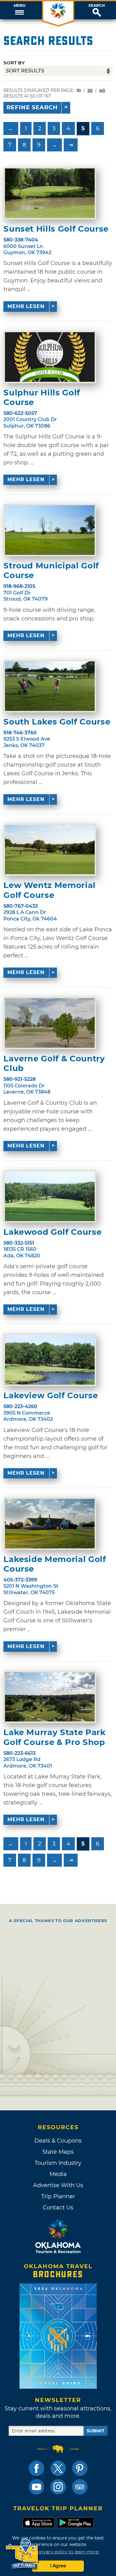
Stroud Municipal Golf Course (51, 571)
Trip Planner (58, 2196)
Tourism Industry (58, 2163)
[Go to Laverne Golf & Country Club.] (50, 1023)
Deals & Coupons (58, 2141)
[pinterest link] (80, 2468)
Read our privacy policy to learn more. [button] (58, 2552)
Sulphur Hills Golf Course (42, 398)
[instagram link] (58, 2487)
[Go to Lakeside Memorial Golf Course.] (50, 1524)
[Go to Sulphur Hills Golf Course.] (50, 357)
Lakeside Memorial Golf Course (55, 1564)
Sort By (14, 63)
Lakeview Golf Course (51, 1396)
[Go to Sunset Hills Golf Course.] (50, 193)
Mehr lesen (26, 306)
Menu (19, 6)
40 (102, 90)
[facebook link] (37, 2468)
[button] (19, 10)
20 (90, 90)
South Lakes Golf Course (57, 722)
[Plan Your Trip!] (22, 2554)
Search (97, 6)
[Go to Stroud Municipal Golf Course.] (50, 530)
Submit (96, 2431)
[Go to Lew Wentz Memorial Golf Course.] (50, 850)
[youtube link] (37, 2487)
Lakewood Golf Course (52, 1232)
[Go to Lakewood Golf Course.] (50, 1196)
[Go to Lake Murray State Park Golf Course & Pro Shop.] (50, 1697)
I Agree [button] (58, 2566)
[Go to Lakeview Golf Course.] (50, 1360)
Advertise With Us (58, 2185)
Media (58, 2174)
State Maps (58, 2152)
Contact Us (58, 2208)
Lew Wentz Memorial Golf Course (49, 890)
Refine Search (32, 107)
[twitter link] (58, 2468)
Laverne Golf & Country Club (54, 1064)
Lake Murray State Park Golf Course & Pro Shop (54, 1737)
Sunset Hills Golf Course (56, 229)
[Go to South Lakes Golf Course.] (50, 686)
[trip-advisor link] (80, 2487)
